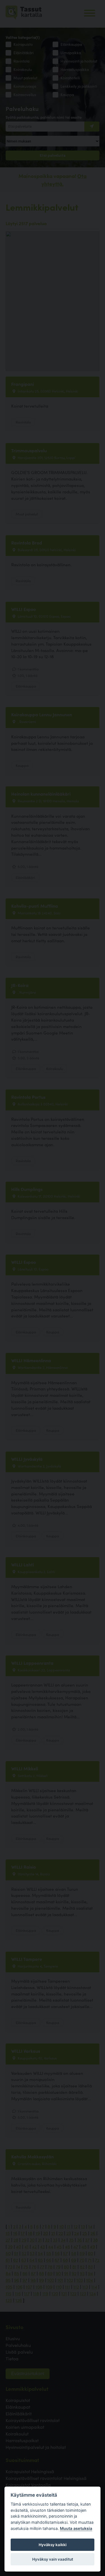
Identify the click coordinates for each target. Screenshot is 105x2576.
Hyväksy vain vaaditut (53, 2559)
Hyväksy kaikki (53, 2545)
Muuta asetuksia (76, 2528)
